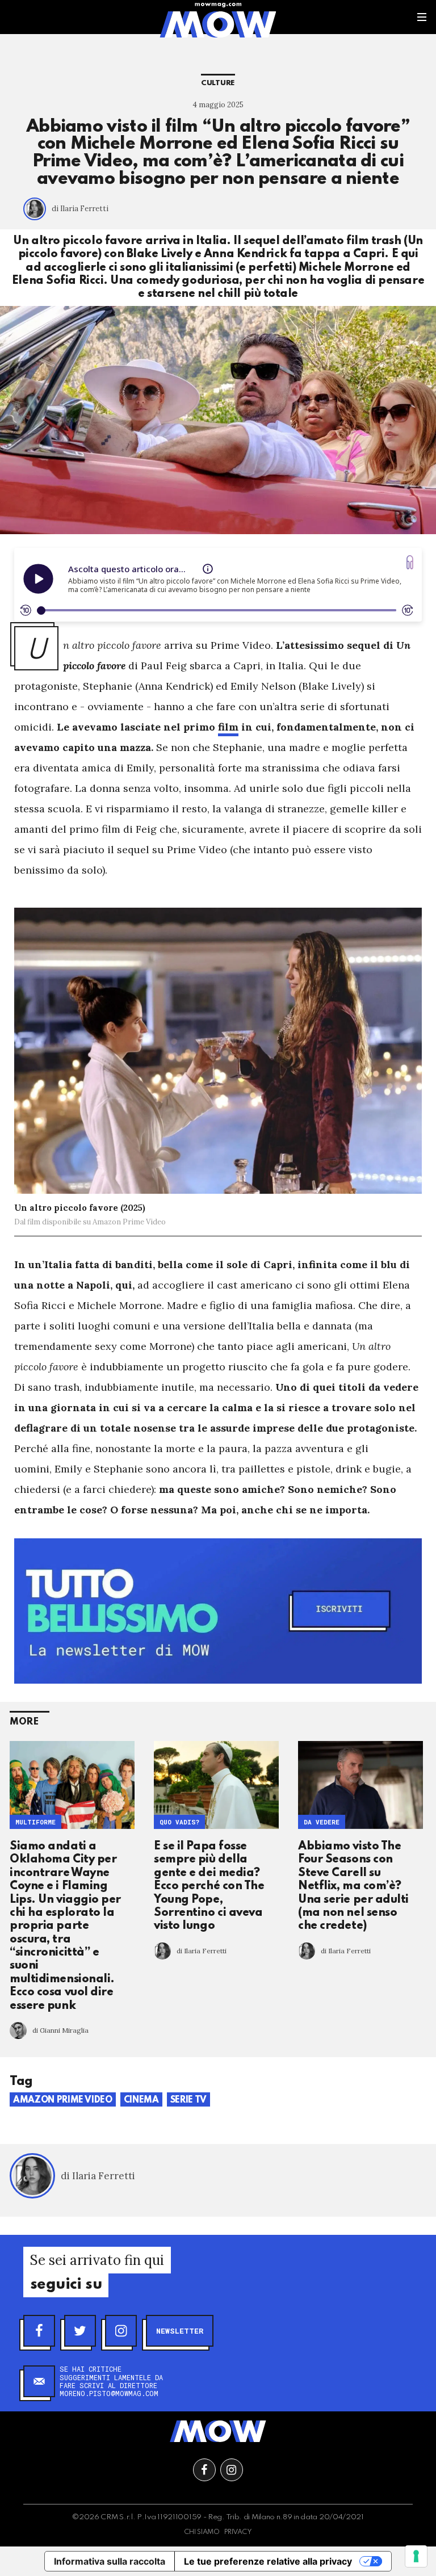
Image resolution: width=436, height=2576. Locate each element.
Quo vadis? (179, 1822)
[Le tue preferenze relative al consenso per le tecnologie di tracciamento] (416, 2556)
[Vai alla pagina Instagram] (232, 2470)
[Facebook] (39, 2331)
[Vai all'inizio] (218, 2431)
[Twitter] (80, 2331)
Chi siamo (202, 2532)
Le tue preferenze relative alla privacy (268, 2561)
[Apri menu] (422, 17)
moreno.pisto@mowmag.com (109, 2393)
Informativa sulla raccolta (110, 2561)
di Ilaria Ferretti (80, 209)
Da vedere (322, 1822)
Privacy (238, 2532)
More (24, 1722)
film (228, 727)
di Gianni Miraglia (60, 2030)
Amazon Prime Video (63, 2100)
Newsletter (180, 2331)
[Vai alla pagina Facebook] (204, 2470)
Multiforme (35, 1822)
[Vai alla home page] (218, 24)
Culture (218, 83)
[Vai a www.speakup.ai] (410, 562)
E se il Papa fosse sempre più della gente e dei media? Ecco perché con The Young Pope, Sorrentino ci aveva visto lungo (209, 1886)
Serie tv (188, 2100)
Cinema (141, 2100)
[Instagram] (121, 2331)
